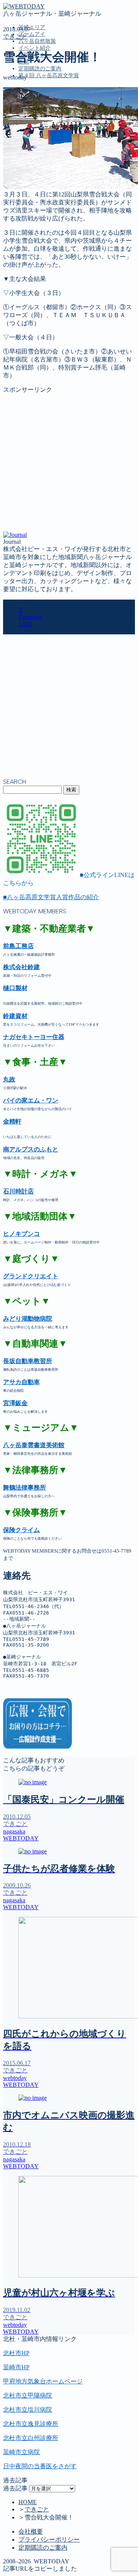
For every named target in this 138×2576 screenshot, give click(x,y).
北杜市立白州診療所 (31, 2438)
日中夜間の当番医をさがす (40, 2466)
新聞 (25, 150)
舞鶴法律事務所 (25, 1487)
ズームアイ (32, 34)
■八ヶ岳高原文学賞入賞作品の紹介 (51, 897)
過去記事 (15, 2488)
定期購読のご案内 (40, 69)
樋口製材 (15, 988)
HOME (28, 2502)
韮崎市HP (16, 2367)
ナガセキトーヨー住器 (34, 1037)
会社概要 (31, 2531)
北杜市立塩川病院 (28, 2410)
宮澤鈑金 (15, 1403)
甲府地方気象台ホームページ (43, 2381)
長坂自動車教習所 (28, 1361)
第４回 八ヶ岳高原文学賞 (49, 75)
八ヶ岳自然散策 (37, 41)
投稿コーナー (37, 142)
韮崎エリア (32, 27)
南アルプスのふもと (31, 1149)
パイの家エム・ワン (31, 1100)
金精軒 (12, 1121)
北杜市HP (16, 2353)
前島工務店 (18, 946)
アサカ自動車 (21, 1382)
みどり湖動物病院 (28, 1319)
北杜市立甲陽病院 (28, 2395)
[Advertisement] (69, 463)
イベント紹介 (34, 48)
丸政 (9, 1079)
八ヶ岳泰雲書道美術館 (34, 1445)
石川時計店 (18, 1191)
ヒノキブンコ (21, 1234)
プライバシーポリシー (49, 2540)
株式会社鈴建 (21, 967)
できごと (15, 36)
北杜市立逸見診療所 (31, 2424)
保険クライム (21, 1530)
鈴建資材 (15, 1016)
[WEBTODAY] (24, 6)
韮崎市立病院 (21, 2452)
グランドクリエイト (31, 1276)
